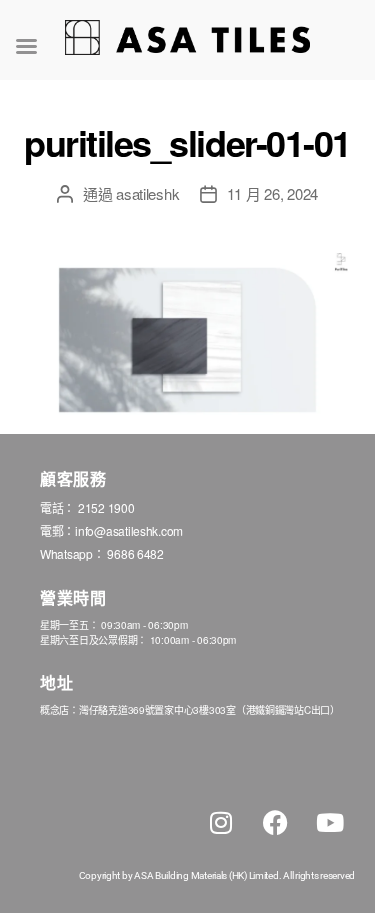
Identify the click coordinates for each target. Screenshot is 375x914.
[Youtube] (330, 823)
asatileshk (147, 193)
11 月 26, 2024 (273, 193)
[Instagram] (221, 823)
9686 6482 (135, 553)
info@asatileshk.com (129, 530)
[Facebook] (275, 823)
